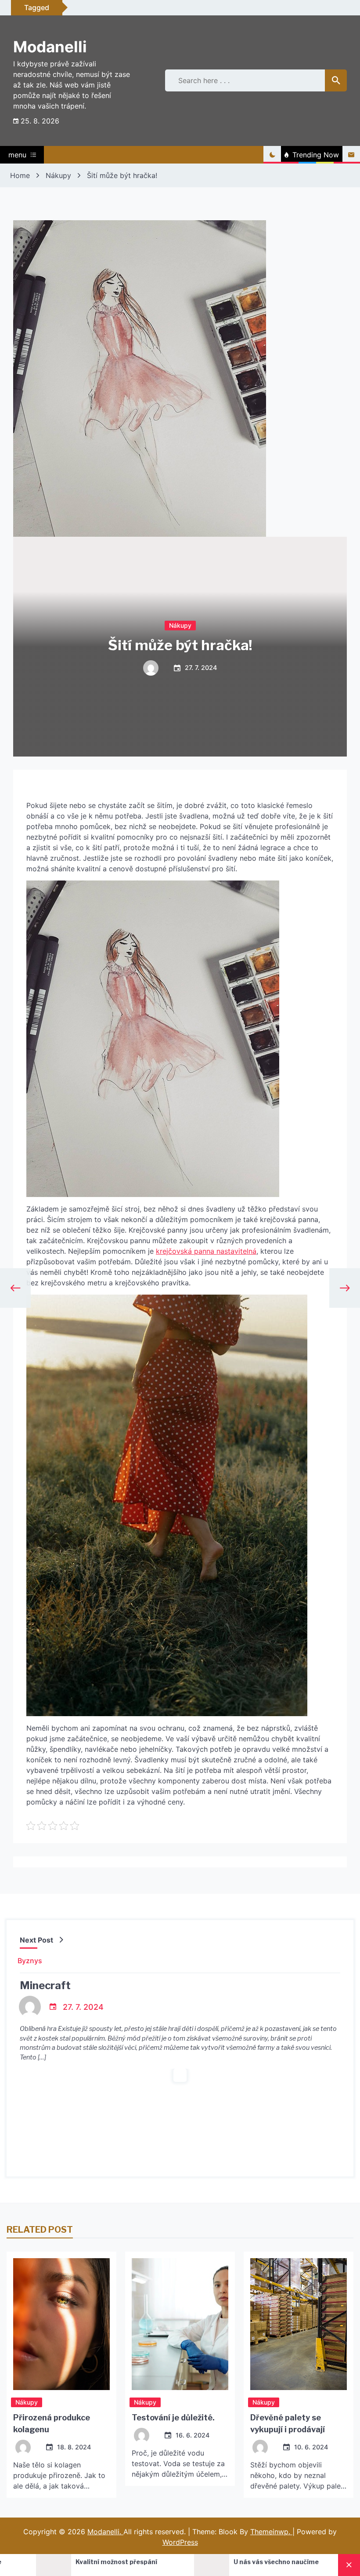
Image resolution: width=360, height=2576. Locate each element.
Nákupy (180, 625)
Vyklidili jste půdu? (276, 2562)
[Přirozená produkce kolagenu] (61, 2324)
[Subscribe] (351, 155)
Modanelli (50, 47)
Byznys (30, 1961)
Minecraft (45, 1985)
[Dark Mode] (272, 155)
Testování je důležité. (173, 2418)
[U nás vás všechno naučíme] (67, 2565)
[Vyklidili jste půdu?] (225, 2565)
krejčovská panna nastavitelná (206, 1251)
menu (17, 155)
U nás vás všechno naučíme (131, 2562)
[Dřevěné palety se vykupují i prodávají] (299, 2324)
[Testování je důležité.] (180, 2324)
